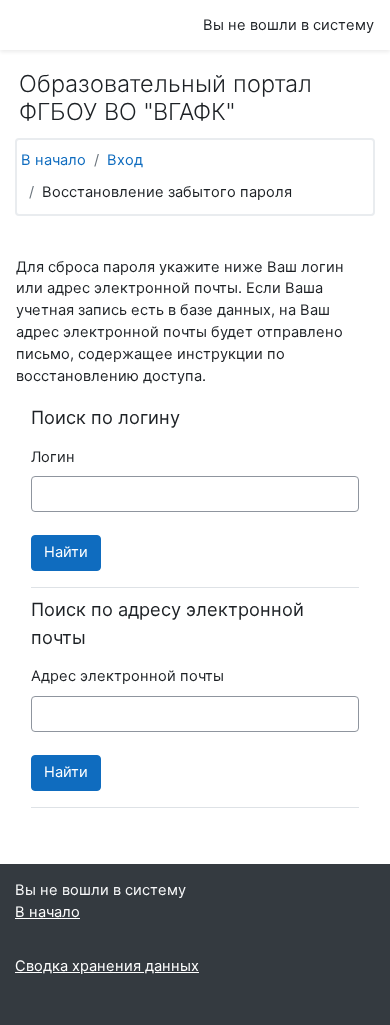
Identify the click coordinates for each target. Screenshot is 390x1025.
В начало (53, 160)
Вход (125, 160)
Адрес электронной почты (127, 676)
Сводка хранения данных (107, 966)
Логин (53, 457)
